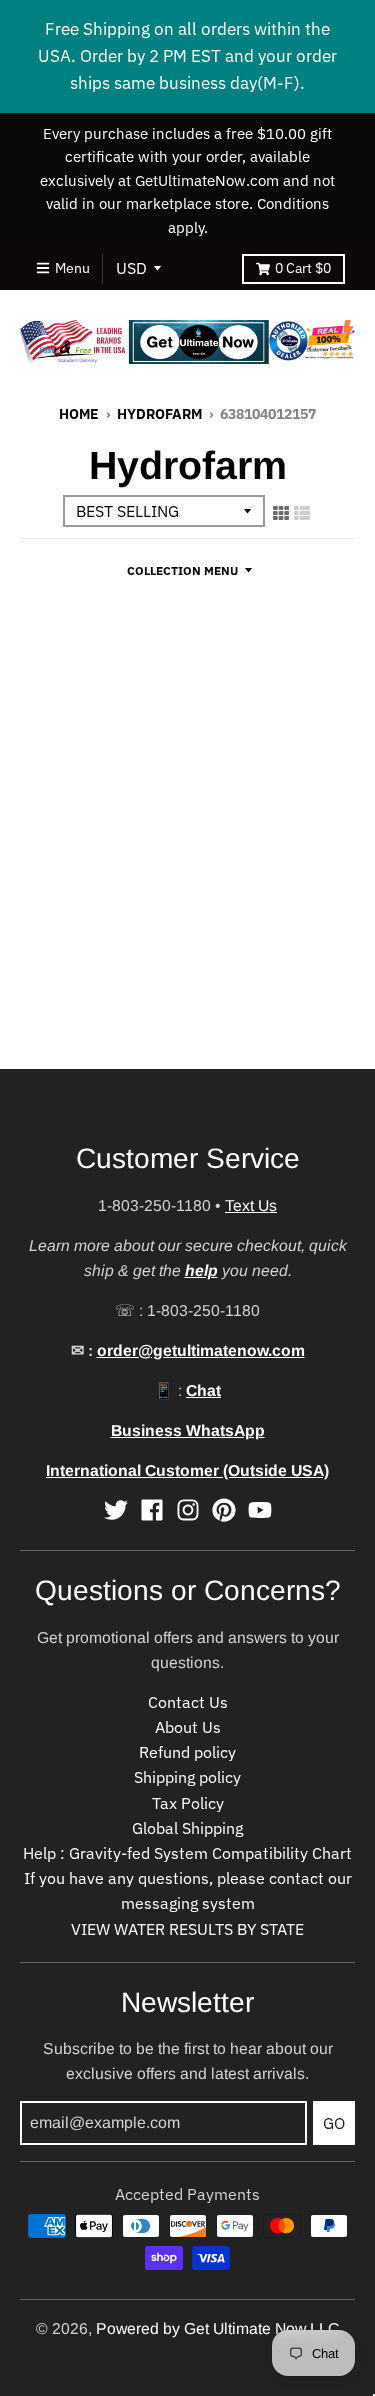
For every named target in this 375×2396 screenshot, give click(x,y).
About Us (188, 1727)
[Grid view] (281, 513)
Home (79, 414)
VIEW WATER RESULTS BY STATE (187, 1929)
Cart (303, 268)
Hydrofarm (159, 414)
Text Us (251, 1205)
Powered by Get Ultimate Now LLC (217, 2328)
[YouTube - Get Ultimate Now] (260, 1510)
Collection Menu (182, 570)
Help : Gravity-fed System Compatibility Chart (187, 1853)
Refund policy (187, 1752)
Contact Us (188, 1702)
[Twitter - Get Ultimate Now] (116, 1510)
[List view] (302, 513)
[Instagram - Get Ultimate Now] (188, 1510)
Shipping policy (187, 1777)
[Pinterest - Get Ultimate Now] (224, 1510)
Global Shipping (187, 1828)
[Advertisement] (187, 881)
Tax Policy (188, 1803)
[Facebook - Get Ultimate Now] (152, 1510)
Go (334, 2123)
